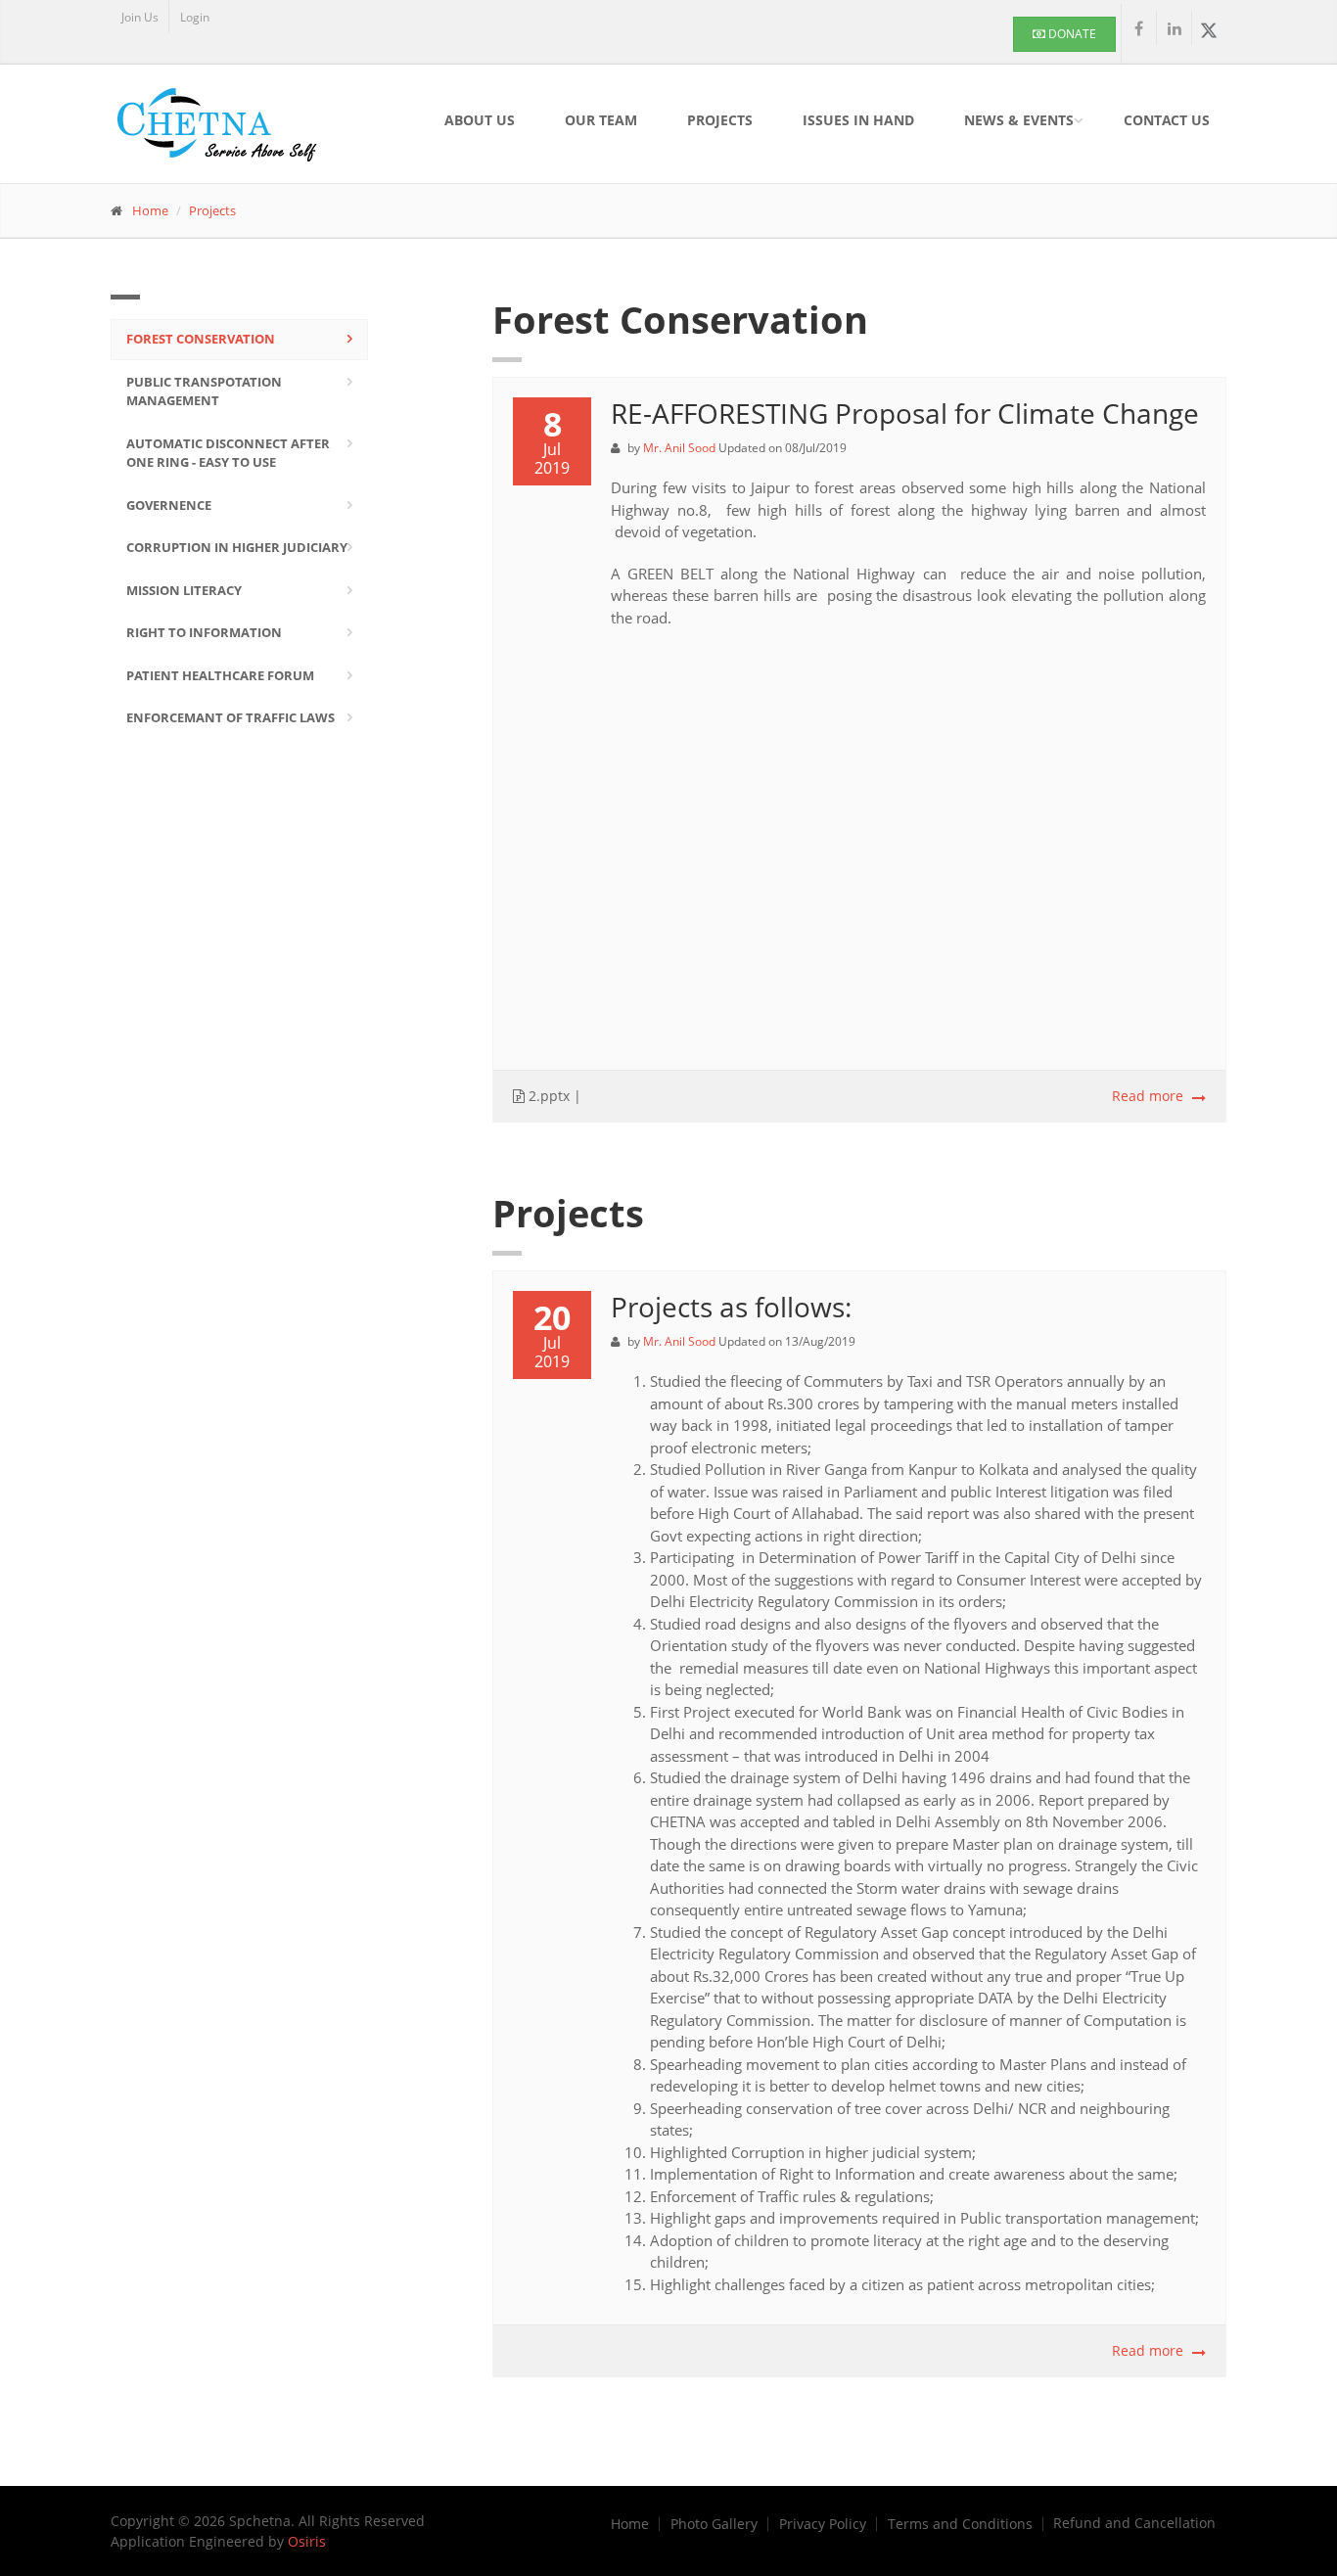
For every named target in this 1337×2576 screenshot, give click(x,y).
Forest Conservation (201, 339)
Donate (1071, 34)
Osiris (307, 2541)
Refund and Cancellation (1134, 2523)
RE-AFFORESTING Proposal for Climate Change (905, 413)
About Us (480, 120)
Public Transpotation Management (204, 391)
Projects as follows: (731, 1307)
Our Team (601, 120)
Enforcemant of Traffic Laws (231, 717)
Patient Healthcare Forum (220, 675)
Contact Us (1167, 120)
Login (195, 17)
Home (150, 210)
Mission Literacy (184, 590)
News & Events (1019, 120)
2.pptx (547, 1096)
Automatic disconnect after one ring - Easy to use (228, 453)
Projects (720, 120)
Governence (169, 505)
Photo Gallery (714, 2524)
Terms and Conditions (960, 2524)
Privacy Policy (823, 2524)
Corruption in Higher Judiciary (237, 547)
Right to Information (204, 632)
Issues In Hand (858, 120)
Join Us (140, 17)
